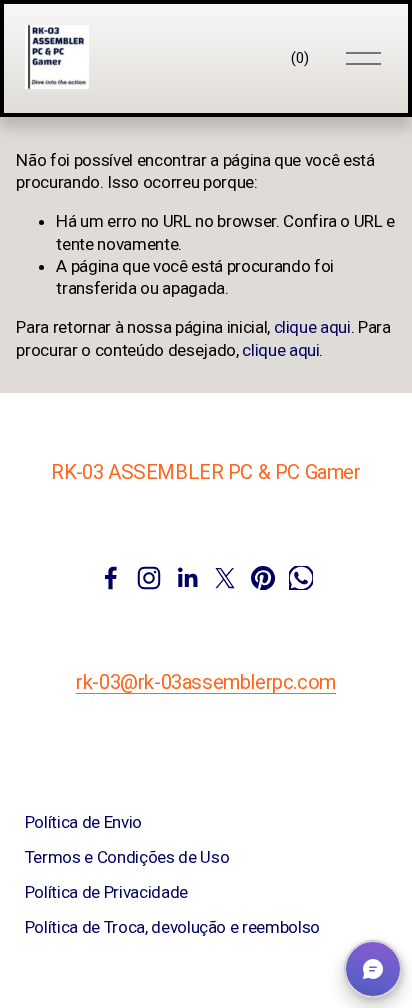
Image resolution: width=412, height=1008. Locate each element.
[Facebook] (111, 578)
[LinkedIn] (187, 578)
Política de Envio (83, 822)
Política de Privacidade (106, 892)
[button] (373, 969)
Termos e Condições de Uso (127, 857)
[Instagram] (149, 578)
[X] (225, 578)
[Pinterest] (263, 578)
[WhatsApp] (301, 578)
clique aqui (312, 327)
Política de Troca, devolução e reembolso (172, 927)
